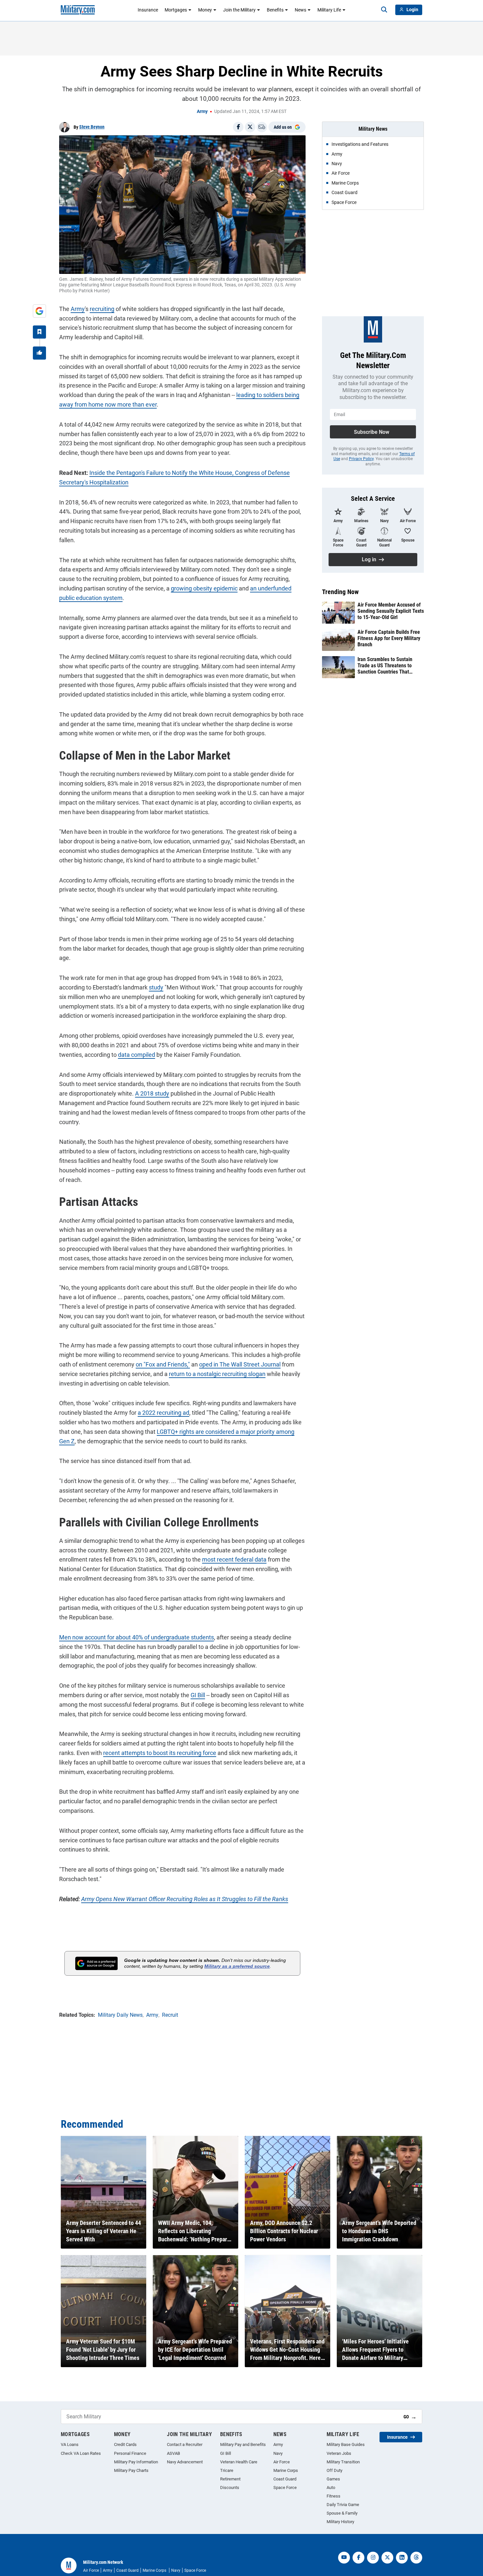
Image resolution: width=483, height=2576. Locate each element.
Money (205, 10)
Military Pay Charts (131, 2470)
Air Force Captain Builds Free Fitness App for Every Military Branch (389, 638)
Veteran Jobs (339, 2453)
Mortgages (176, 10)
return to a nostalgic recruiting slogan (217, 1374)
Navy (278, 2453)
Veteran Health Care (239, 2462)
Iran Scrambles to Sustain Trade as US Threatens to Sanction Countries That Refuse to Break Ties (385, 666)
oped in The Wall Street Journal (240, 1364)
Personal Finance (130, 2453)
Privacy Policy (361, 459)
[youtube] (344, 2558)
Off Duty (334, 2470)
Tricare (227, 2470)
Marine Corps (286, 2470)
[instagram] (373, 2558)
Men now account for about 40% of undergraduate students (137, 1637)
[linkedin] (402, 2558)
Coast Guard (285, 2479)
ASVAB (173, 2453)
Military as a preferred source (237, 1966)
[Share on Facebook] (238, 127)
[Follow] (39, 332)
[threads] (416, 2558)
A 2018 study (152, 1093)
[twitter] (387, 2558)
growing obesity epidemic (204, 588)
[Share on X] (250, 127)
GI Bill (198, 1695)
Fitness (333, 2496)
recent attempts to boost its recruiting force (160, 1753)
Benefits (275, 10)
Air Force (282, 2462)
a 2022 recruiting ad (163, 1413)
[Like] (39, 353)
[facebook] (358, 2558)
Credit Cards (125, 2444)
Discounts (230, 2487)
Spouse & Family (342, 2513)
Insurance (148, 10)
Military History (340, 2522)
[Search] (384, 10)
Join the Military (239, 10)
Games (333, 2479)
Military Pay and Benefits (243, 2444)
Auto (331, 2487)
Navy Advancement (185, 2462)
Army (202, 111)
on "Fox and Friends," (163, 1364)
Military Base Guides (346, 2444)
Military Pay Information (136, 2462)
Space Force (285, 2487)
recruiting (102, 309)
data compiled (137, 1055)
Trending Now (340, 592)
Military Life (329, 10)
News (300, 10)
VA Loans (70, 2444)
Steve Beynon (92, 127)
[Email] (262, 127)
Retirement (230, 2479)
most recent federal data (234, 1559)
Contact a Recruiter (185, 2444)
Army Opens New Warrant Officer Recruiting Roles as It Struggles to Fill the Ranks (185, 1899)
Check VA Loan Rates (81, 2453)
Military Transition (343, 2462)
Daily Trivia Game (343, 2505)
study (156, 987)
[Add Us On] (39, 311)
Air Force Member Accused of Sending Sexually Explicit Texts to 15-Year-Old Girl (391, 611)
